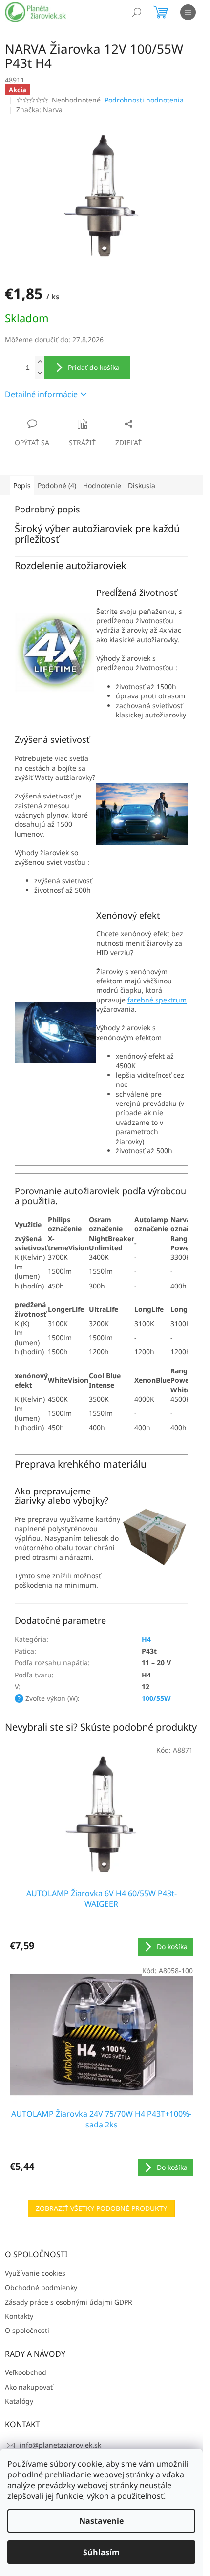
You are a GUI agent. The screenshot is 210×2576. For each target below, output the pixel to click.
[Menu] (188, 12)
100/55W (156, 1698)
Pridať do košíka (94, 367)
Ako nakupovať (29, 2387)
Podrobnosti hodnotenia (144, 100)
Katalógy (19, 2401)
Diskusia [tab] (142, 485)
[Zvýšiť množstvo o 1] (40, 362)
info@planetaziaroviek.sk (60, 2445)
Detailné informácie (41, 394)
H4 (146, 1639)
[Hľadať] (137, 12)
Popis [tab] (22, 485)
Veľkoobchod (26, 2372)
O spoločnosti (27, 2330)
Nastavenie (101, 2521)
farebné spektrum (157, 1000)
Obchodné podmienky (41, 2287)
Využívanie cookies (35, 2273)
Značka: (39, 110)
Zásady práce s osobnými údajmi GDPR (69, 2302)
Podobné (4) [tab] (57, 485)
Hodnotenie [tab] (102, 485)
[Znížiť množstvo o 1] (40, 373)
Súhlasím (101, 2552)
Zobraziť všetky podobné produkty (101, 2208)
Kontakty (19, 2316)
